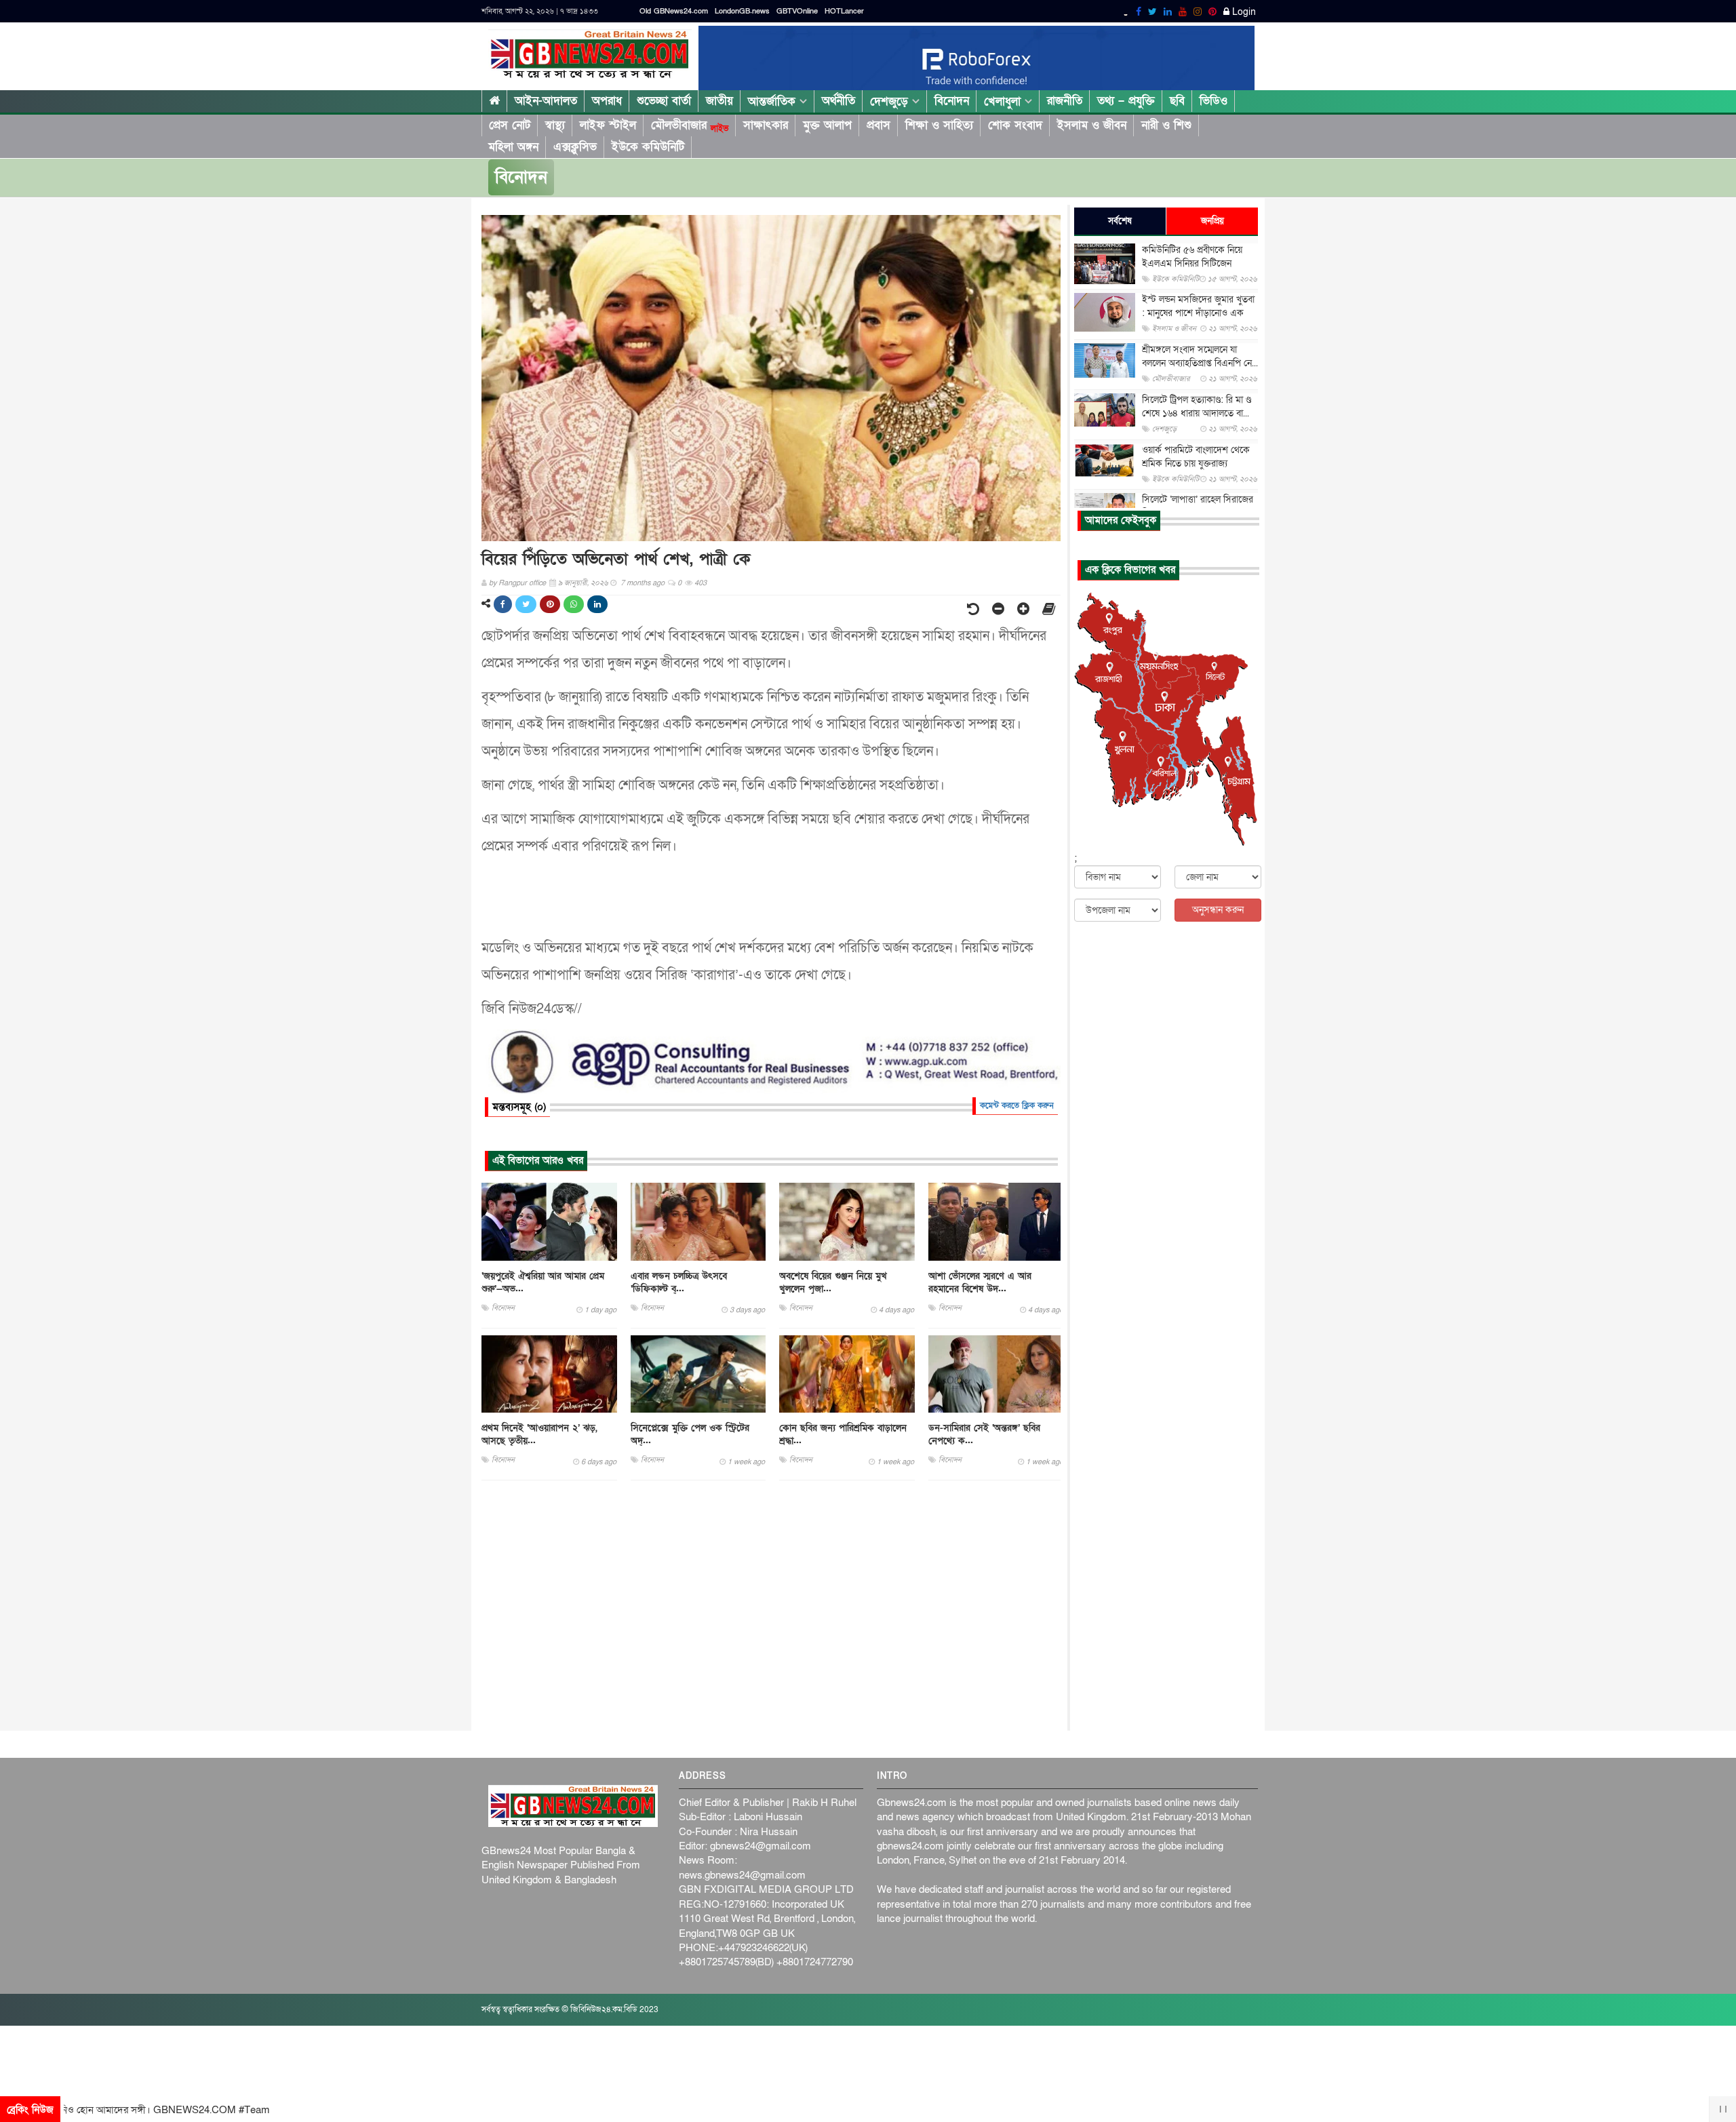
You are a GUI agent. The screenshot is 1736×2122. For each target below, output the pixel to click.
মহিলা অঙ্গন (513, 147)
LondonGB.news (742, 11)
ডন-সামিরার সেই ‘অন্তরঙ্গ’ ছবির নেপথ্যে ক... (984, 1434)
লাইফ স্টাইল (608, 125)
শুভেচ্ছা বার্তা (664, 101)
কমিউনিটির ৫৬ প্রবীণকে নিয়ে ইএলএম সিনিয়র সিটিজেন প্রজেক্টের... (1192, 263)
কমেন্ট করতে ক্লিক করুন (1017, 1105)
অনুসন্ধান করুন (1218, 910)
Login (1243, 12)
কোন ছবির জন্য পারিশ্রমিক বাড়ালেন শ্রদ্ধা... (843, 1434)
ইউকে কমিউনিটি (648, 147)
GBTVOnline (797, 11)
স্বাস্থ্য (555, 125)
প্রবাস (879, 125)
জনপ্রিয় (1212, 221)
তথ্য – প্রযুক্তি (1126, 101)
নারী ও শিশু (1166, 125)
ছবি (1177, 101)
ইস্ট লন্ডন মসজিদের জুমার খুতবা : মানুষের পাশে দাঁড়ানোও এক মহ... (1198, 313)
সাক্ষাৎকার (766, 125)
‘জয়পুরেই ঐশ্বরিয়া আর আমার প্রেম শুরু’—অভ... (543, 1282)
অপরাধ (607, 101)
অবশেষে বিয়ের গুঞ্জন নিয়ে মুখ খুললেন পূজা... (833, 1282)
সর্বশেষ (1120, 221)
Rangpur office (522, 583)
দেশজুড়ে (891, 101)
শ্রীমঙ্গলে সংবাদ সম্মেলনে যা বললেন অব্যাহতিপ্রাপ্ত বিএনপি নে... (1200, 356)
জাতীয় (719, 101)
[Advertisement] (771, 1606)
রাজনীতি (1065, 101)
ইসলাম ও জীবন (1092, 125)
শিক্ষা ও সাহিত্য (939, 125)
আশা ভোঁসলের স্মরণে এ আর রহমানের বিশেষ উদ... (980, 1282)
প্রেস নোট (510, 125)
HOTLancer (844, 11)
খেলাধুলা (1004, 101)
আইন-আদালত (546, 101)
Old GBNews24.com (674, 11)
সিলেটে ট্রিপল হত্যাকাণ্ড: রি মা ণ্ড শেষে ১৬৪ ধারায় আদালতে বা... (1197, 407)
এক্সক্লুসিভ (575, 147)
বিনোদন (952, 101)
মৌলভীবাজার (690, 125)
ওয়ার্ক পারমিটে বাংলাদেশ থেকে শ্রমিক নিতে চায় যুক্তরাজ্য (1196, 457)
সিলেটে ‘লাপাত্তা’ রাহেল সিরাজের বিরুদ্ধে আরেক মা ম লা (1198, 506)
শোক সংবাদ (1015, 125)
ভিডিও (1214, 101)
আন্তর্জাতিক (774, 101)
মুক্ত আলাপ (827, 125)
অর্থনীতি (839, 101)
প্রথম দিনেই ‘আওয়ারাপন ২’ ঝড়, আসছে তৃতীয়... (539, 1434)
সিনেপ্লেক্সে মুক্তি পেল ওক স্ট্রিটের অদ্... (690, 1434)
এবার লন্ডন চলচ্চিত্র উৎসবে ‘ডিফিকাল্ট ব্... (679, 1282)
